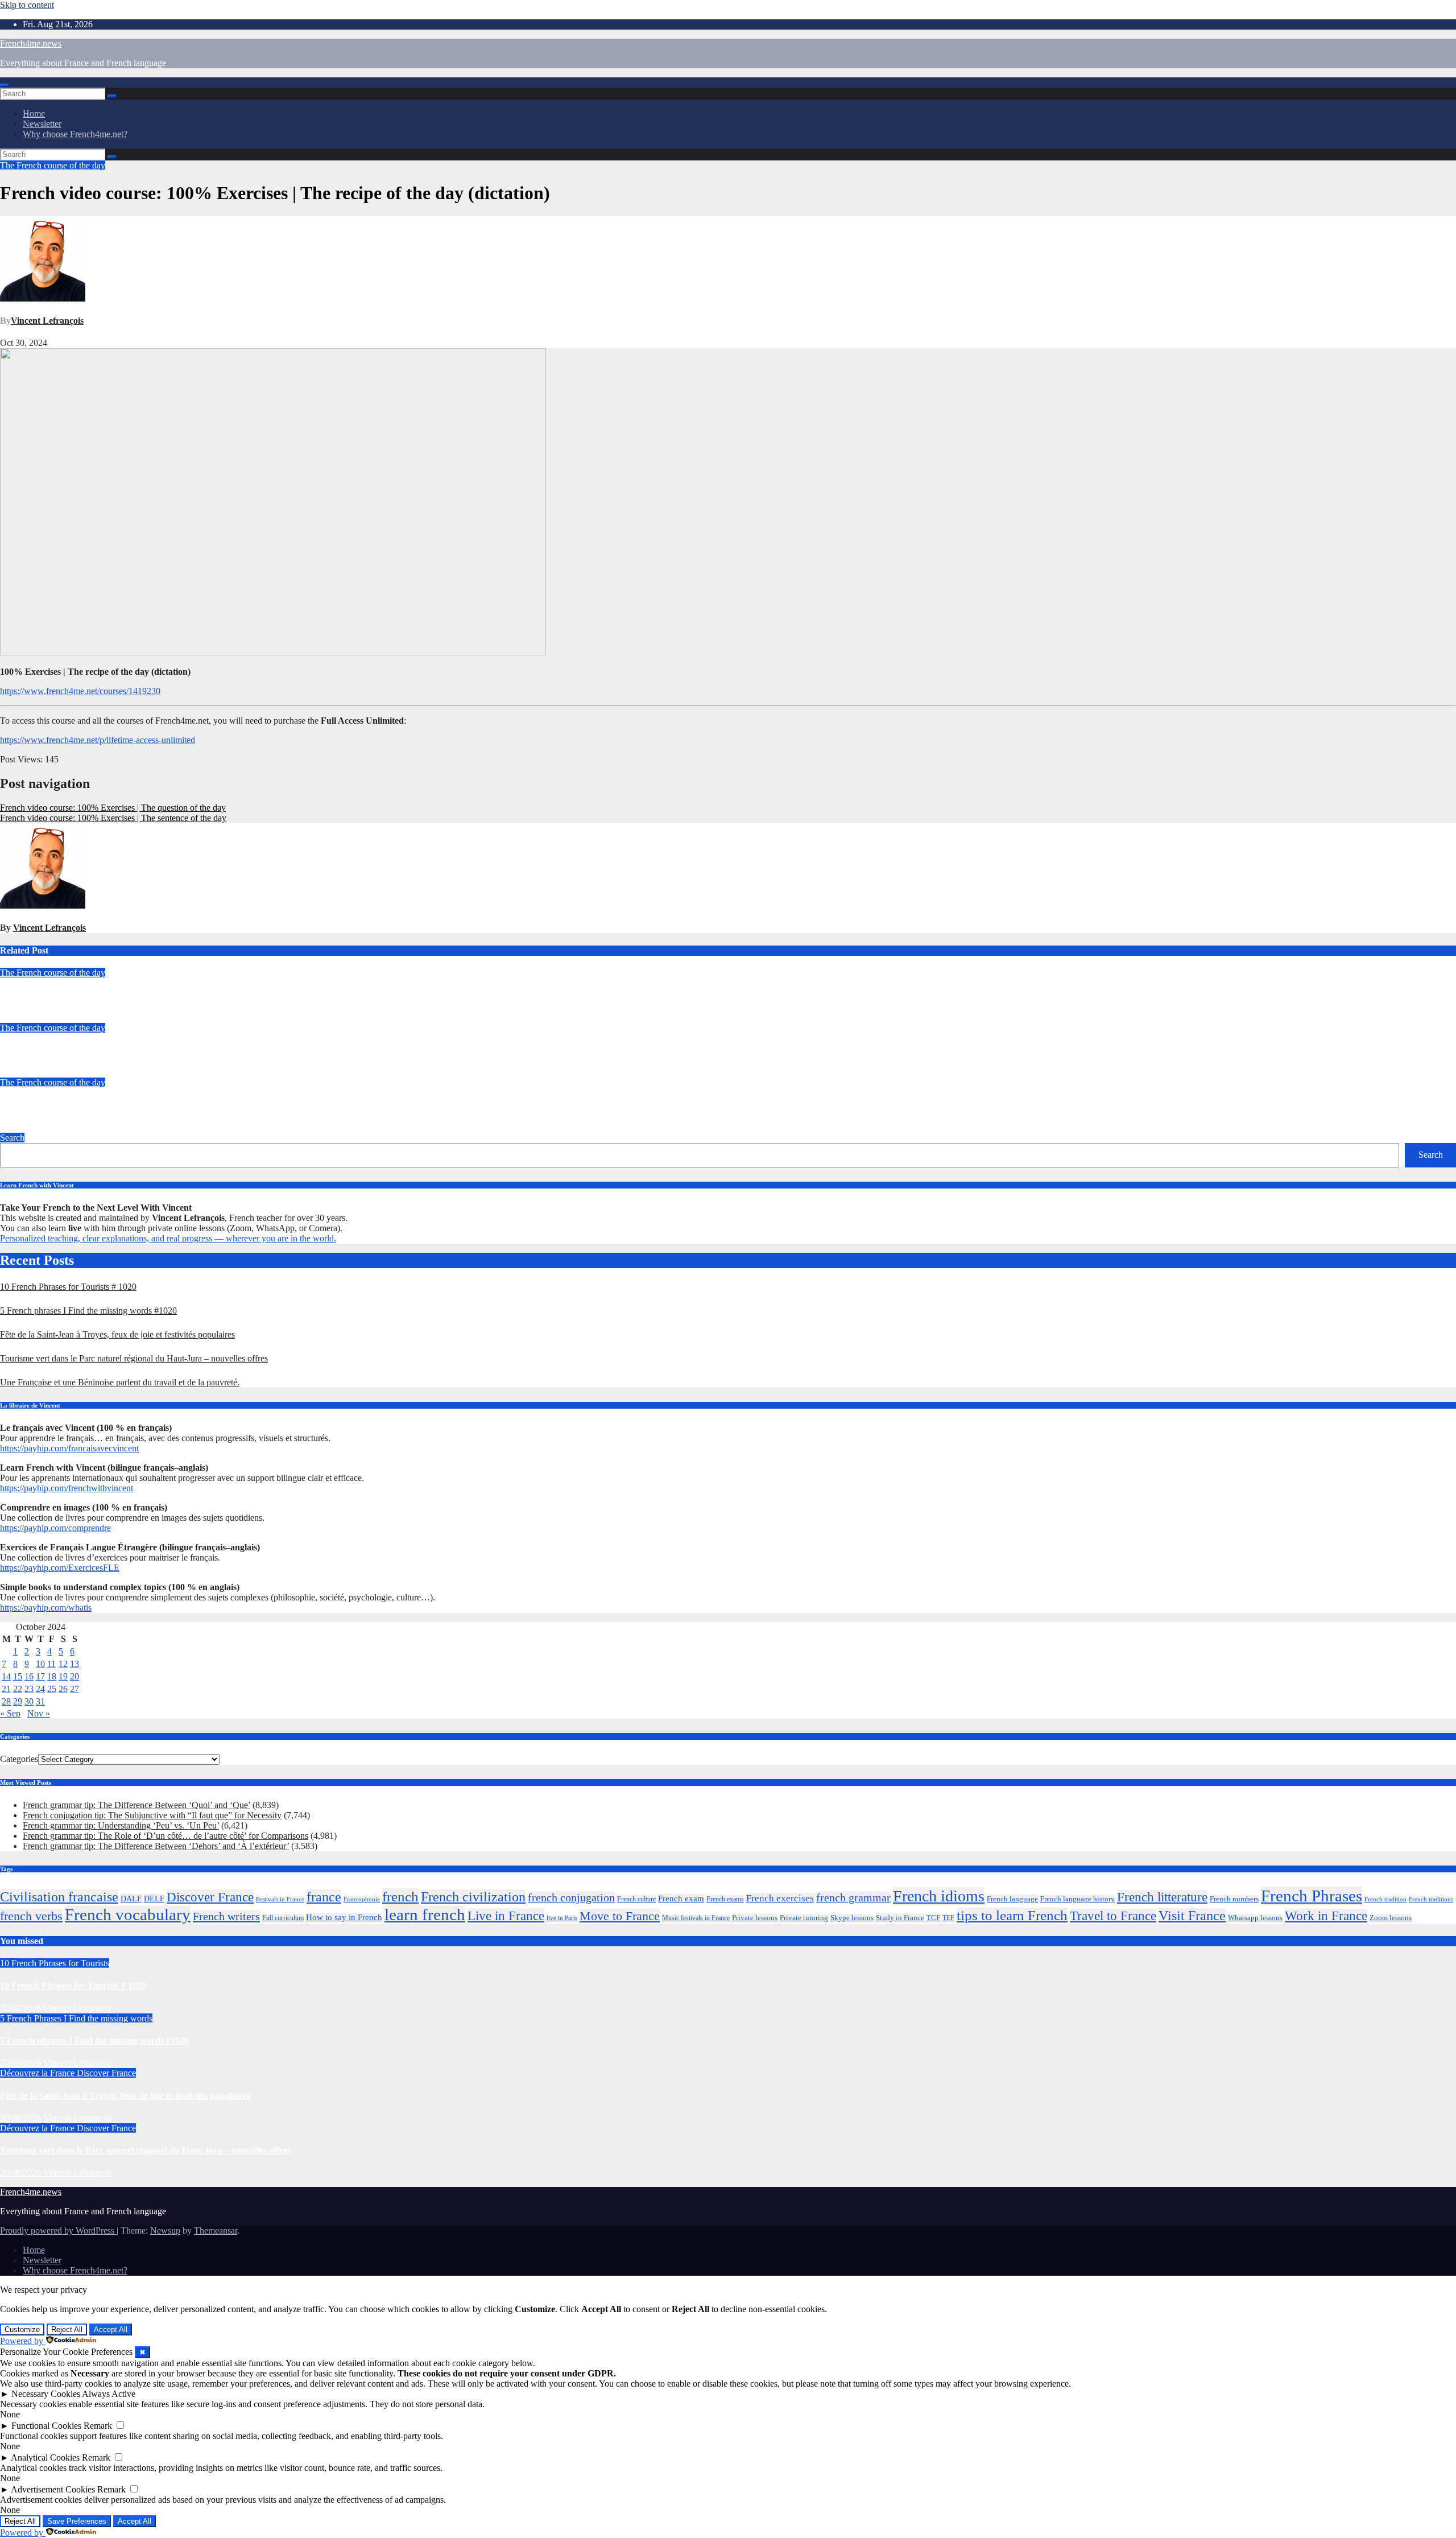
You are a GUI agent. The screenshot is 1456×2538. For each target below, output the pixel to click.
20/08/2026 (22, 2008)
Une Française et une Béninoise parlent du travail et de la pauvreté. (120, 1382)
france (324, 1897)
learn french (425, 1914)
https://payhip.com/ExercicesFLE (60, 1568)
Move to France (620, 1916)
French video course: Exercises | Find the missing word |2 (110, 1050)
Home (34, 114)
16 (29, 1676)
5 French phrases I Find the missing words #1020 (88, 1311)
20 (75, 1676)
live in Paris (562, 1918)
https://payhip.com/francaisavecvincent (69, 1448)
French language (1012, 1899)
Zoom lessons (1391, 1918)
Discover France (210, 1897)
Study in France (900, 1918)
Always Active (109, 2394)
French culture (636, 1899)
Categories (19, 1759)
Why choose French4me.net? (75, 134)
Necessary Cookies (46, 2394)
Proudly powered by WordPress (58, 2230)
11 (51, 1664)
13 (75, 1664)
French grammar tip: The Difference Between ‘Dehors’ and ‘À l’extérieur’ (156, 1846)
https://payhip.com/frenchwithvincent (67, 1488)
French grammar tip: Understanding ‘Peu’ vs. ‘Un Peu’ (121, 1825)
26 (63, 1689)
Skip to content (27, 5)
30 (29, 1701)
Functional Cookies (46, 2426)
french (400, 1897)
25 (52, 1689)
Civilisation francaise (59, 1897)
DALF (131, 1899)
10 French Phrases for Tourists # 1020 (68, 1287)
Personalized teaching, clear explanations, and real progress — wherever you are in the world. (168, 1238)
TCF (933, 1918)
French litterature (1162, 1897)
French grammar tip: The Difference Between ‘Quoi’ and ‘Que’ (136, 1805)
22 (18, 1689)
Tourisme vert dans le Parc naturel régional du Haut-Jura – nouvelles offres (134, 1358)
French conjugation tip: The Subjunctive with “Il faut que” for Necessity (152, 1815)
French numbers (1234, 1899)
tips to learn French (1012, 1915)
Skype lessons (852, 1918)
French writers (226, 1916)
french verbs (31, 1916)
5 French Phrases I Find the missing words (76, 2018)
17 (40, 1676)
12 (63, 1664)
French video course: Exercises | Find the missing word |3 (110, 995)
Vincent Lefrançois (47, 321)
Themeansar (216, 2230)
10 (40, 1664)
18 (52, 1676)
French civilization (473, 1897)
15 (18, 1676)
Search (12, 1138)
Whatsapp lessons (1255, 1918)
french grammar (853, 1897)
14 (6, 1676)
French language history (1077, 1899)
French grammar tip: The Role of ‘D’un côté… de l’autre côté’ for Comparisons (166, 1836)
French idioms (939, 1896)
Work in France (1326, 1916)
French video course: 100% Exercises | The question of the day (113, 808)
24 (40, 1689)
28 (6, 1701)
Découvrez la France (38, 2073)
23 (29, 1689)
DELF (154, 1899)
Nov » (39, 1713)
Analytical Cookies (45, 2457)
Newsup (165, 2230)
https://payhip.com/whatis (46, 1608)
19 (63, 1676)
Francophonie (362, 1899)
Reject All (67, 2329)
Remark (98, 2426)
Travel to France (1113, 1916)
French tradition (1385, 1899)
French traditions (1431, 1899)
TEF (948, 1918)
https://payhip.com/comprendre (55, 1528)
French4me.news (31, 44)
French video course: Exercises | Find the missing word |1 (110, 1105)
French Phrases (1312, 1896)
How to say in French (344, 1917)
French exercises (780, 1898)
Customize (22, 2329)
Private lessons (755, 1918)
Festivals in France (280, 1899)
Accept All (111, 2329)
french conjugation (571, 1897)
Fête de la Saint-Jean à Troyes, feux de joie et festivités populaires (117, 1334)
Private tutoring (804, 1918)
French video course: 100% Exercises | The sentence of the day (113, 818)
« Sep (10, 1713)
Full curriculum (283, 1918)
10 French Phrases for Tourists (55, 1963)
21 (6, 1689)
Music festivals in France (696, 1918)
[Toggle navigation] (5, 85)
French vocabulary (128, 1914)
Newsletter (42, 124)
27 (75, 1689)
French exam (681, 1899)
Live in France (506, 1916)
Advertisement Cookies (53, 2489)
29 (18, 1701)
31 (40, 1701)
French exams (725, 1899)
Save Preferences (77, 2521)
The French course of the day (53, 165)
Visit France (1192, 1916)
